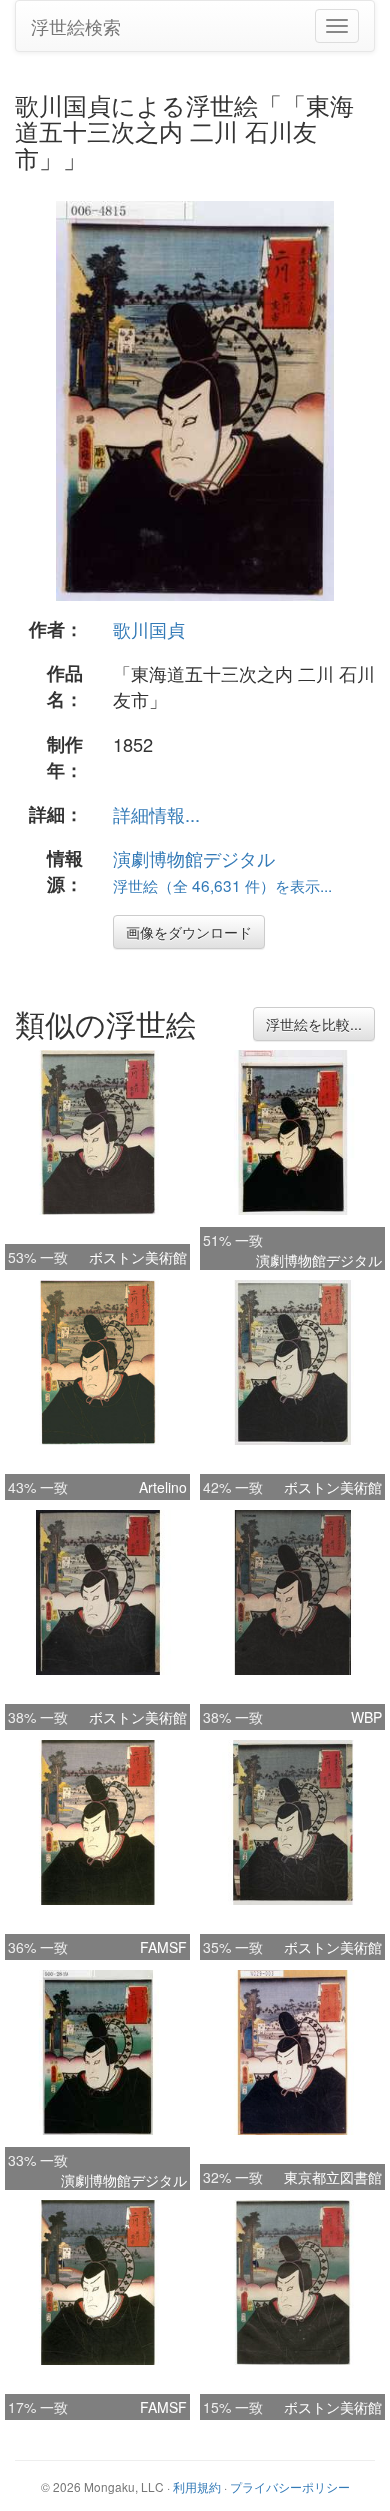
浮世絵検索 (76, 26)
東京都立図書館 (333, 2177)
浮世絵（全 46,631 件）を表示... (222, 885)
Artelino (163, 1487)
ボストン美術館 (138, 1257)
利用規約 (197, 2486)
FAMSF (163, 1947)
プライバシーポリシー (290, 2486)
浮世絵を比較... (314, 1024)
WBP (366, 1717)
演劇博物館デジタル (194, 858)
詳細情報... (156, 814)
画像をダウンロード (189, 932)
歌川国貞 (149, 629)
